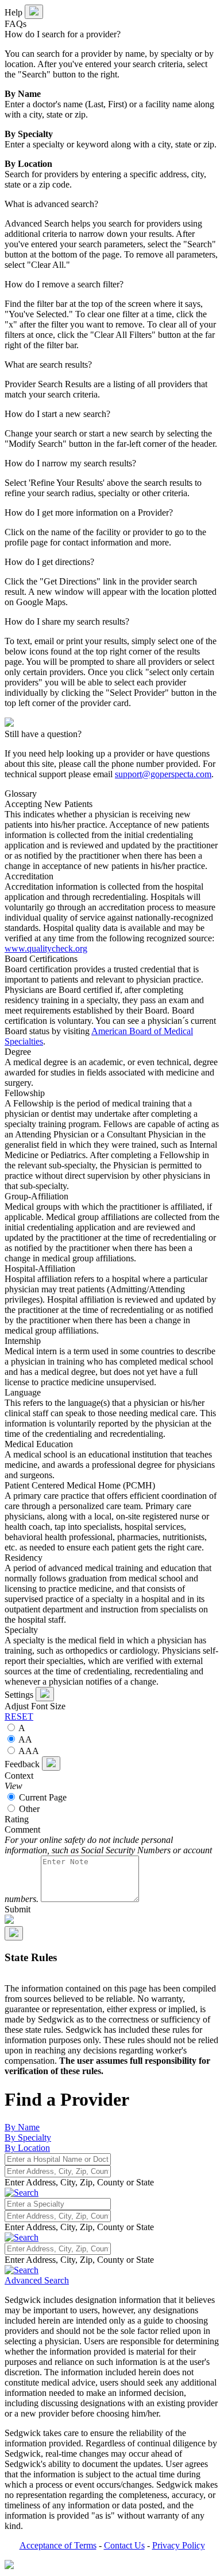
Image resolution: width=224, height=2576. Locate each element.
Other (28, 1809)
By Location (27, 2148)
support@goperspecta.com (163, 774)
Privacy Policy (179, 2545)
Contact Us (124, 2545)
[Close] (45, 1694)
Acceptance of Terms (58, 2545)
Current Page (42, 1797)
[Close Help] (34, 12)
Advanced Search (37, 2280)
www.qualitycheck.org (46, 948)
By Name (22, 2127)
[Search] (22, 2237)
